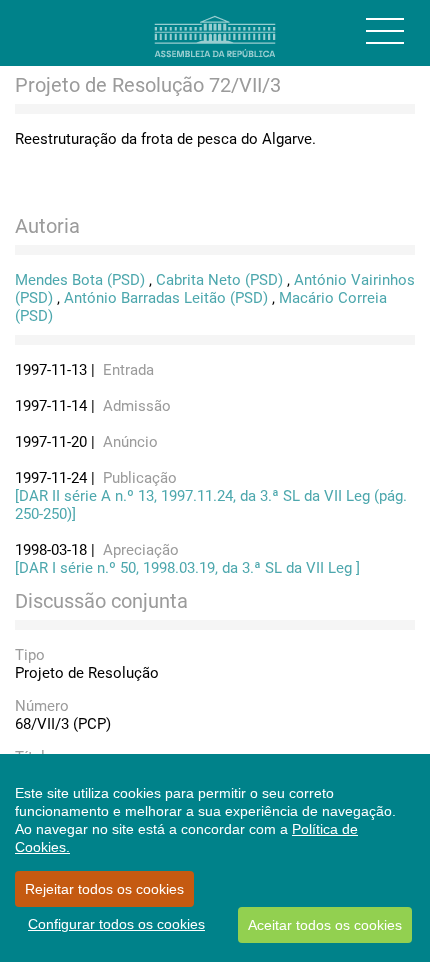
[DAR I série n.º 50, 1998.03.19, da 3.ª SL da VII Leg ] (187, 568)
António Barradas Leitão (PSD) (166, 298)
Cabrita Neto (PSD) (219, 280)
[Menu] (385, 31)
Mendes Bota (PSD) (80, 280)
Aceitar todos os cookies (325, 925)
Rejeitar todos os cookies (104, 889)
